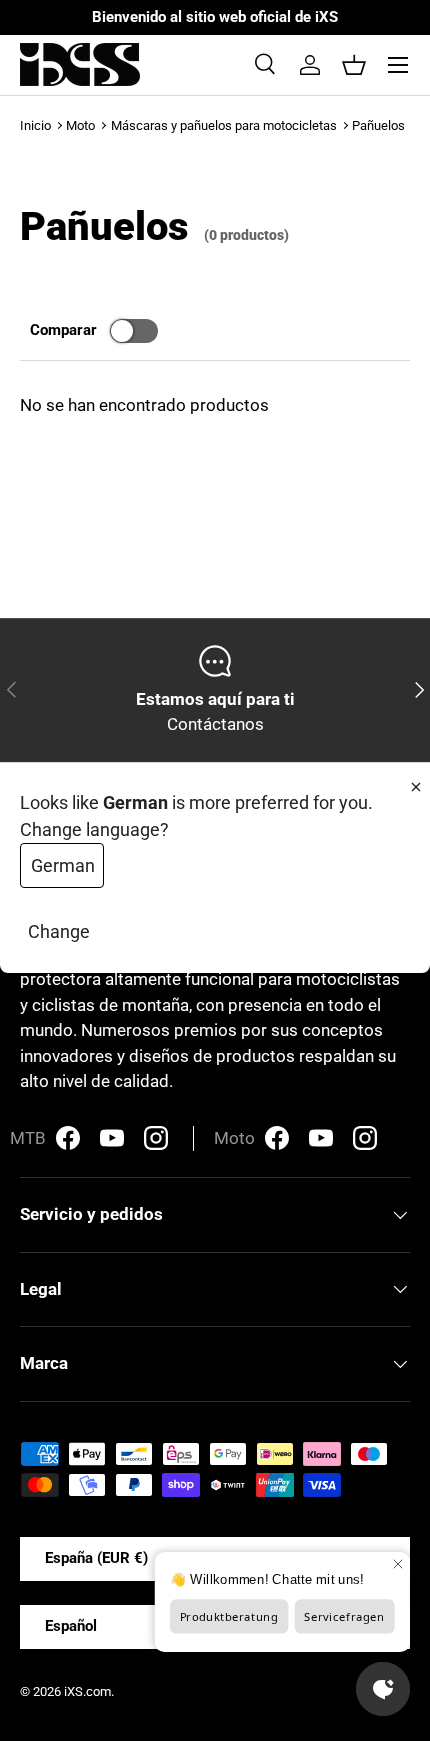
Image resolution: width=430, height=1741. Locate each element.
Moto (80, 125)
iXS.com (87, 1691)
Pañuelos (378, 125)
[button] (354, 65)
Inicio (35, 125)
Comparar (63, 330)
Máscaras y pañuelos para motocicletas (224, 125)
